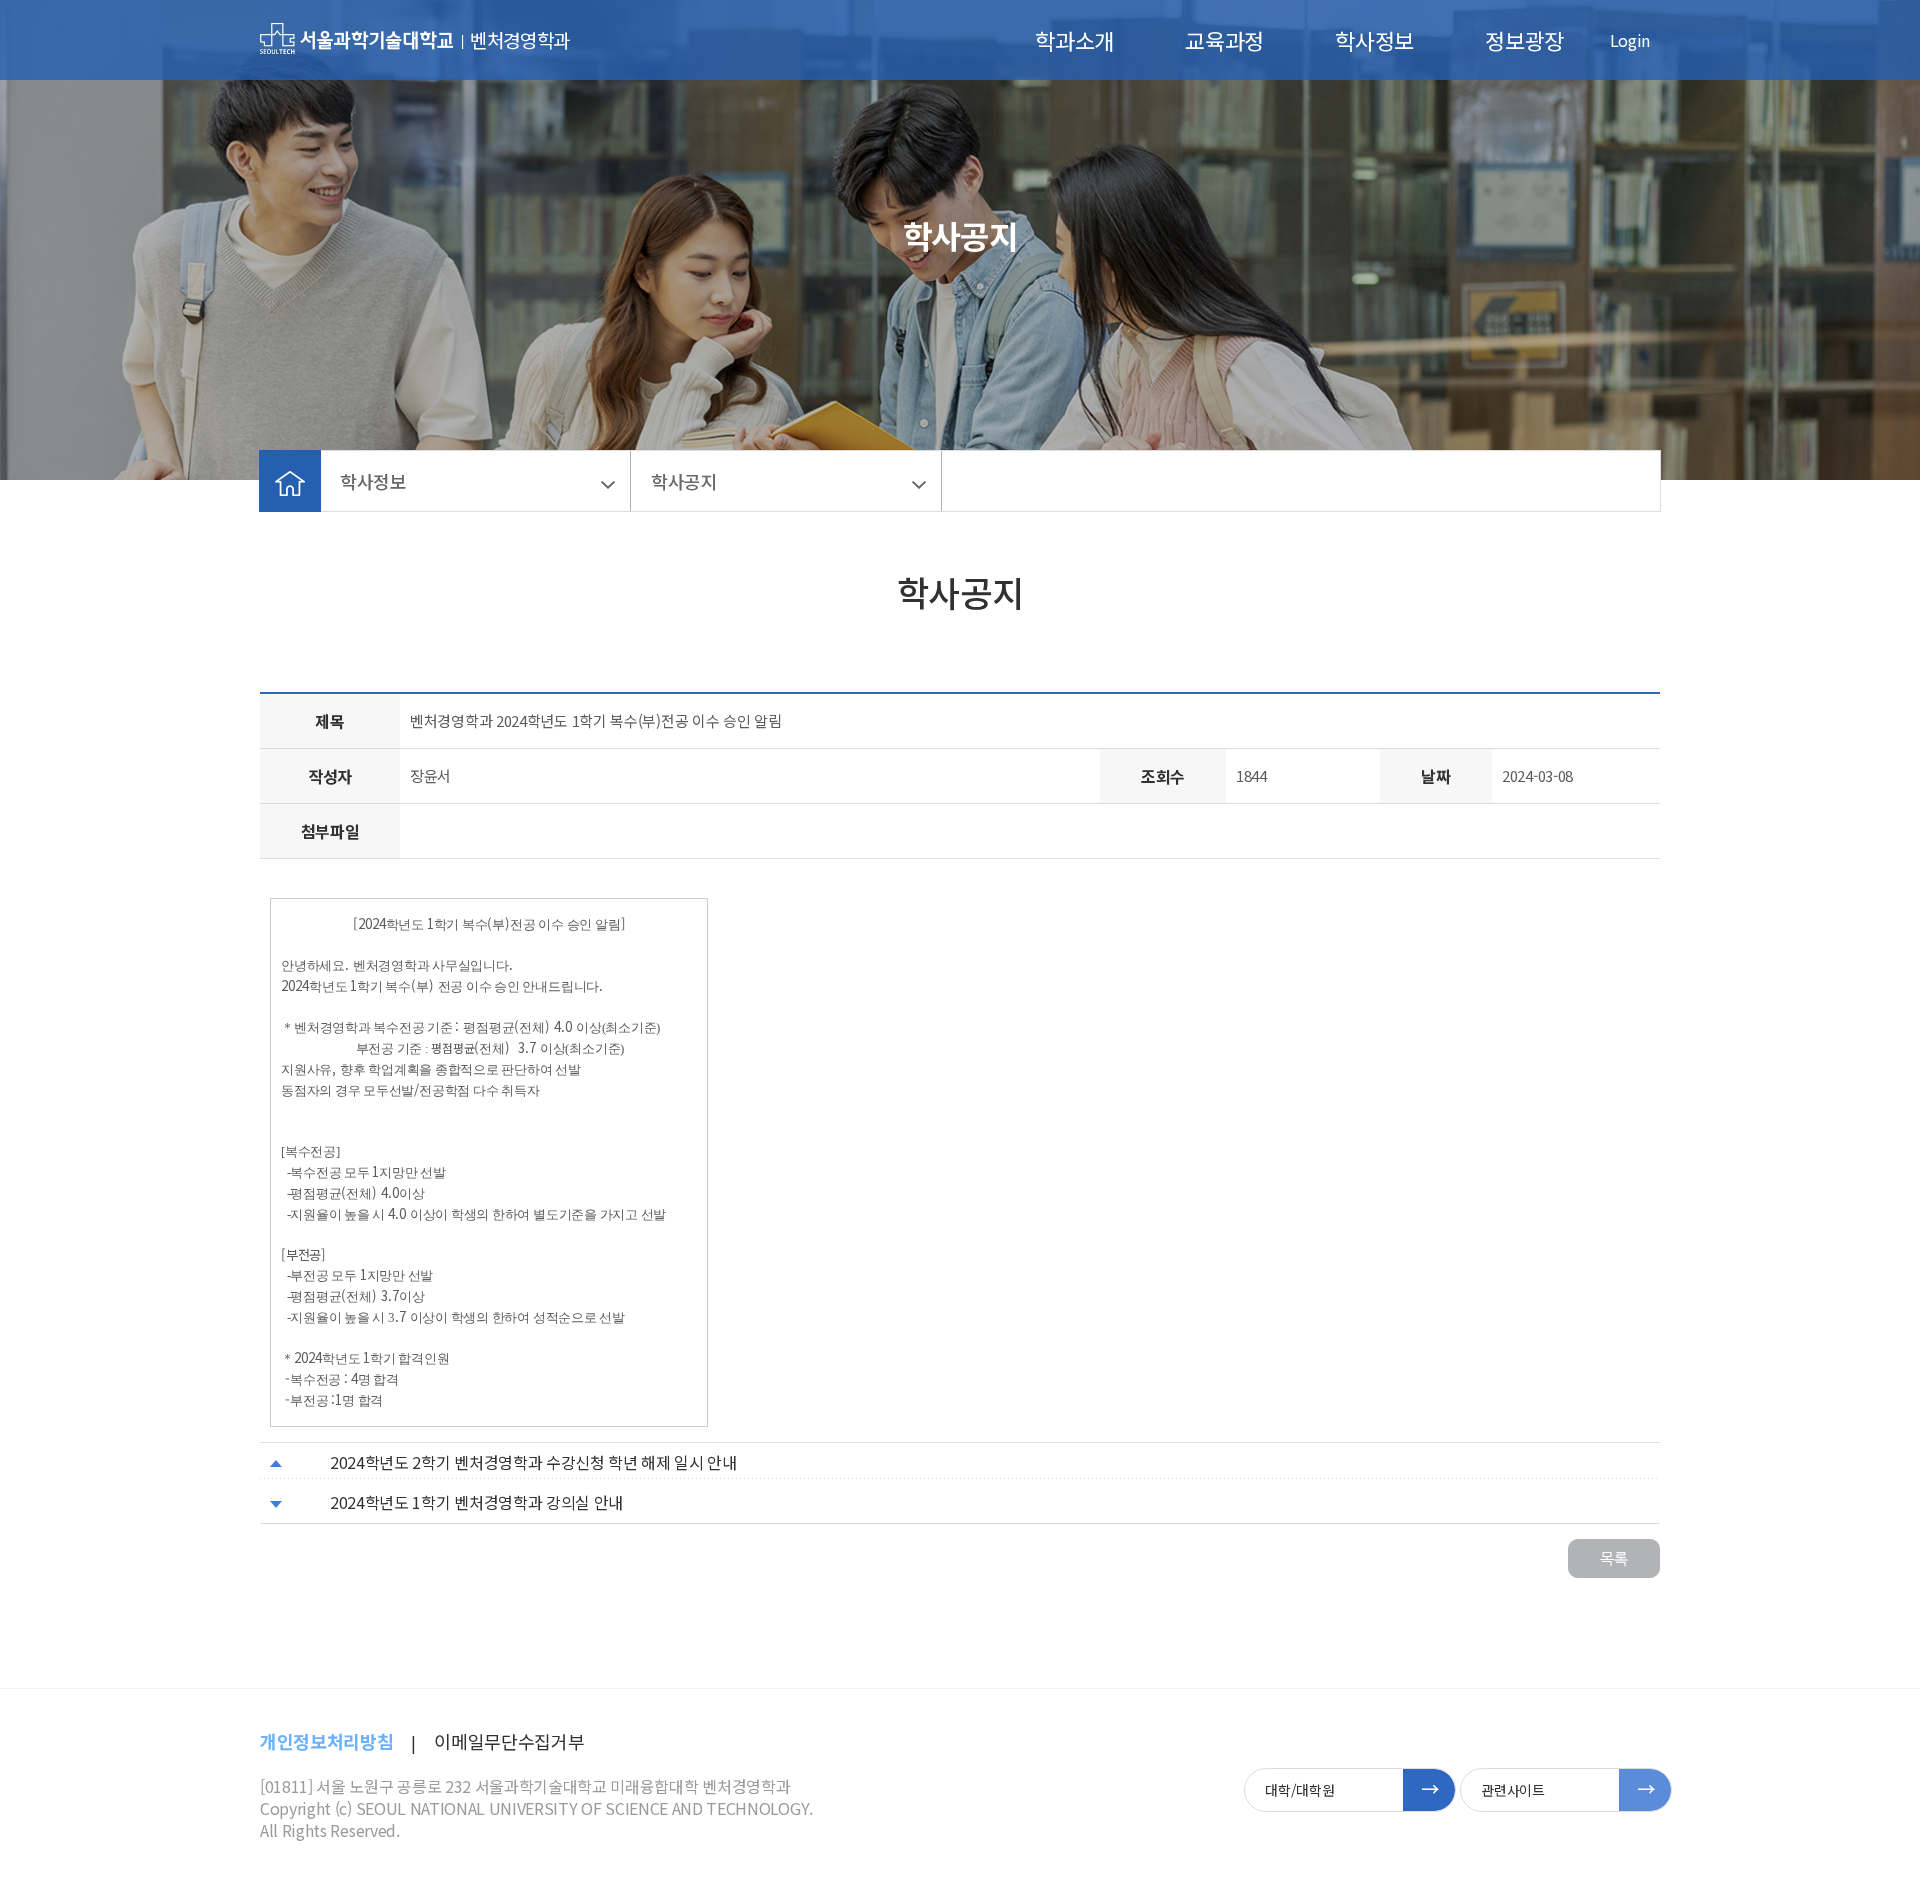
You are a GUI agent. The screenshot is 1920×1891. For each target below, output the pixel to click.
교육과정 (1224, 40)
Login (1630, 40)
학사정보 (1374, 40)
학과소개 (1074, 40)
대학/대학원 (1299, 1790)
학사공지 (684, 481)
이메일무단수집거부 (509, 1741)
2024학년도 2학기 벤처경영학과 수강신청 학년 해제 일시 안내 (533, 1462)
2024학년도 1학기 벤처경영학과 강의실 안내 (476, 1502)
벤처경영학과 (520, 39)
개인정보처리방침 (326, 1741)
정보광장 (1524, 40)
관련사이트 (1512, 1790)
